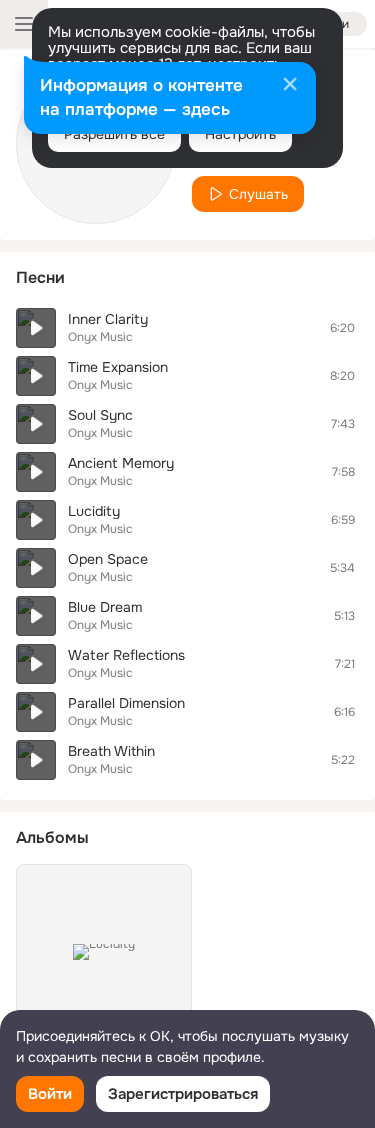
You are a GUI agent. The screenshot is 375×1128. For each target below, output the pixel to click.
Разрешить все (114, 134)
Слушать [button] (258, 194)
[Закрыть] (290, 86)
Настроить (240, 134)
